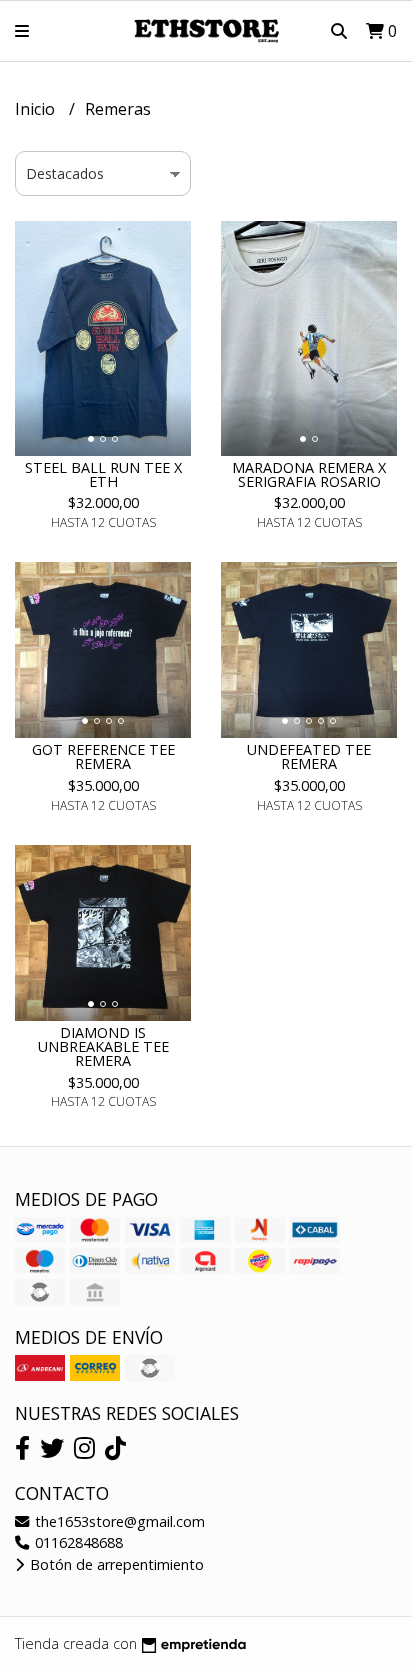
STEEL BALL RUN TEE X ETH (103, 474)
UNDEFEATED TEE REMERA (309, 756)
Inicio (37, 109)
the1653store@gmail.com (118, 1521)
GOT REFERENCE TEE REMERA (103, 756)
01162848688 (77, 1542)
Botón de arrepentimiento (115, 1564)
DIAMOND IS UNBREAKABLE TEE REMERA (103, 1047)
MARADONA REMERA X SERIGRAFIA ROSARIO (309, 474)
